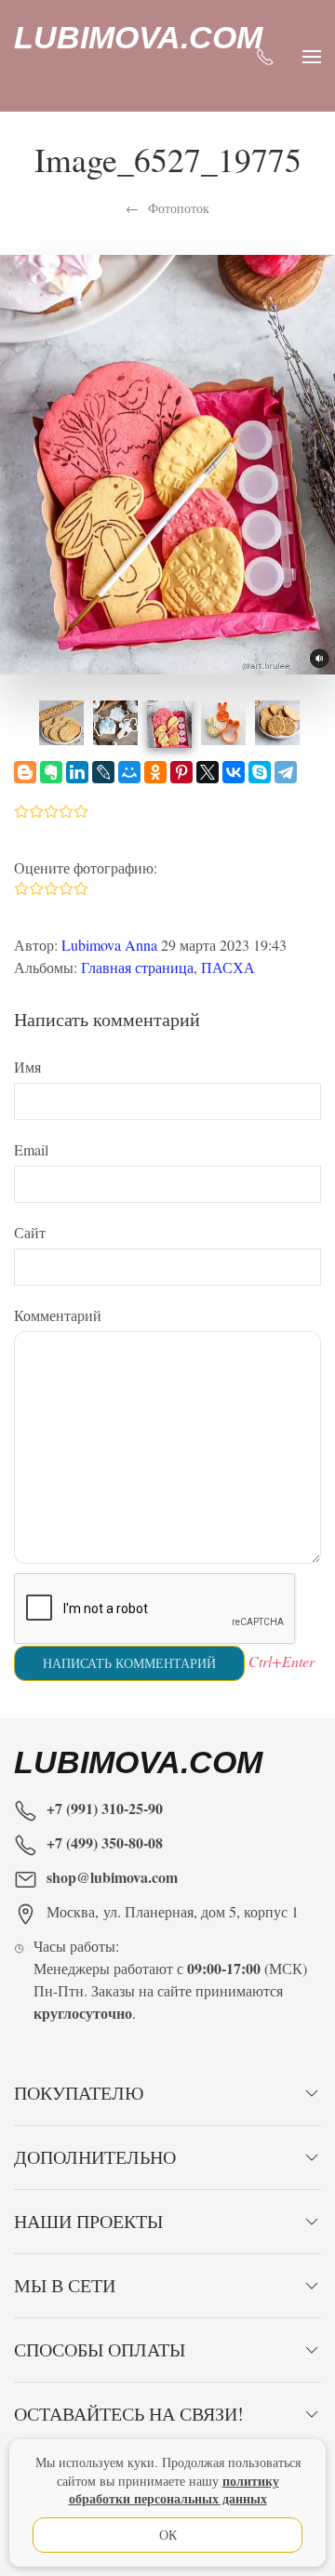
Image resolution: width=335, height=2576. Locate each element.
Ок (168, 2535)
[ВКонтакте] (234, 772)
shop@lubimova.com (112, 1877)
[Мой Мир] (129, 772)
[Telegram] (286, 772)
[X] (208, 772)
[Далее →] (167, 462)
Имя (27, 1067)
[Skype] (260, 772)
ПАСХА (228, 967)
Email (31, 1149)
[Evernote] (51, 772)
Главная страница (137, 967)
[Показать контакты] (265, 56)
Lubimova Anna (109, 945)
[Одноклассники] (155, 772)
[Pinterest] (181, 772)
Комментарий (58, 1315)
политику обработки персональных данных (174, 2490)
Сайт (30, 1232)
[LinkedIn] (77, 772)
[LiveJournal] (103, 772)
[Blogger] (25, 772)
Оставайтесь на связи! (129, 2414)
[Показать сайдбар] (312, 56)
